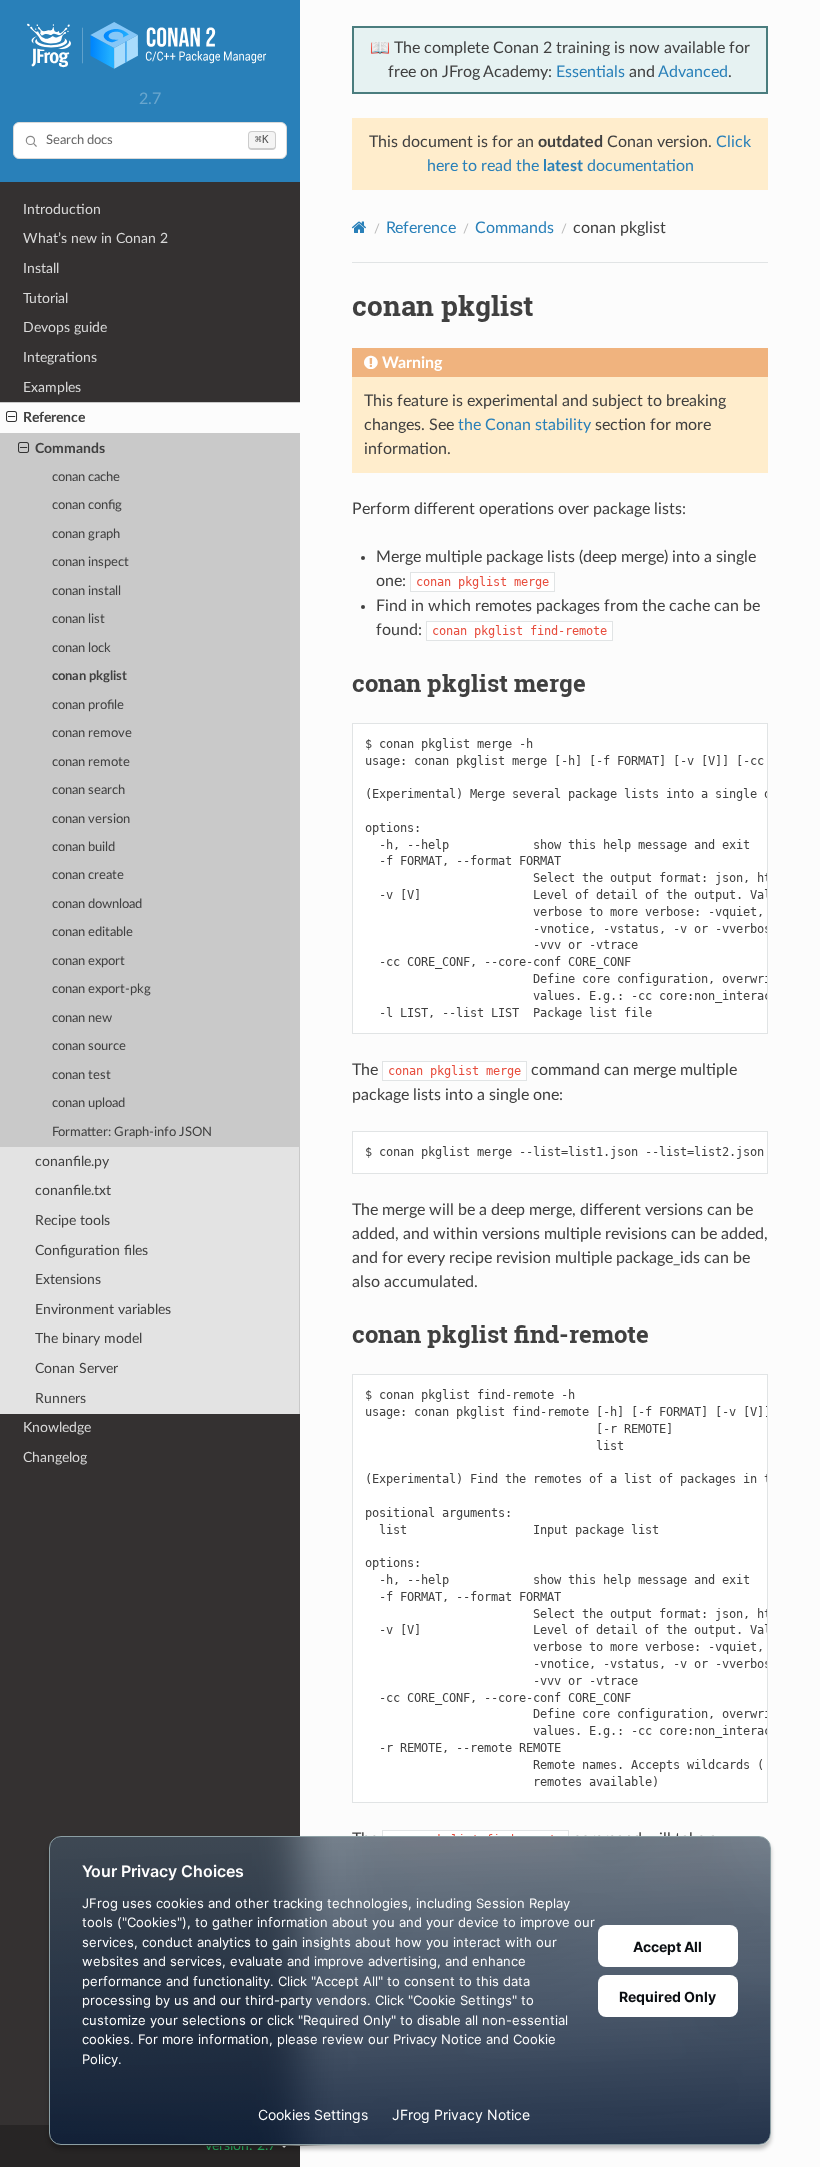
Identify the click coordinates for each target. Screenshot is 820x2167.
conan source (89, 1046)
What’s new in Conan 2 (95, 238)
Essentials (590, 72)
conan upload (88, 1103)
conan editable (92, 932)
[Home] (359, 227)
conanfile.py (72, 1161)
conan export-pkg (101, 989)
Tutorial (45, 298)
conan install (86, 591)
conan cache (86, 477)
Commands (70, 448)
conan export (88, 961)
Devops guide (65, 327)
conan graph (86, 534)
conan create (88, 875)
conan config (87, 505)
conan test (81, 1075)
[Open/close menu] (11, 418)
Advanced (693, 72)
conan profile (88, 705)
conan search (88, 790)
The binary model (88, 1338)
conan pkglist (89, 676)
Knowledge (57, 1427)
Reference (54, 417)
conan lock (81, 648)
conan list (78, 619)
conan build (83, 847)
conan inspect (90, 562)
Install (41, 268)
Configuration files (91, 1250)
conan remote (91, 762)
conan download (97, 904)
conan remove (92, 733)
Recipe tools (72, 1220)
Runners (60, 1398)
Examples (52, 387)
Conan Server (76, 1368)
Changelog (55, 1457)
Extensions (68, 1279)
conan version (91, 819)
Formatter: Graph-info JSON (132, 1132)
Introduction (62, 209)
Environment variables (103, 1309)
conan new (82, 1018)
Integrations (60, 357)
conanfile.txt (73, 1190)
